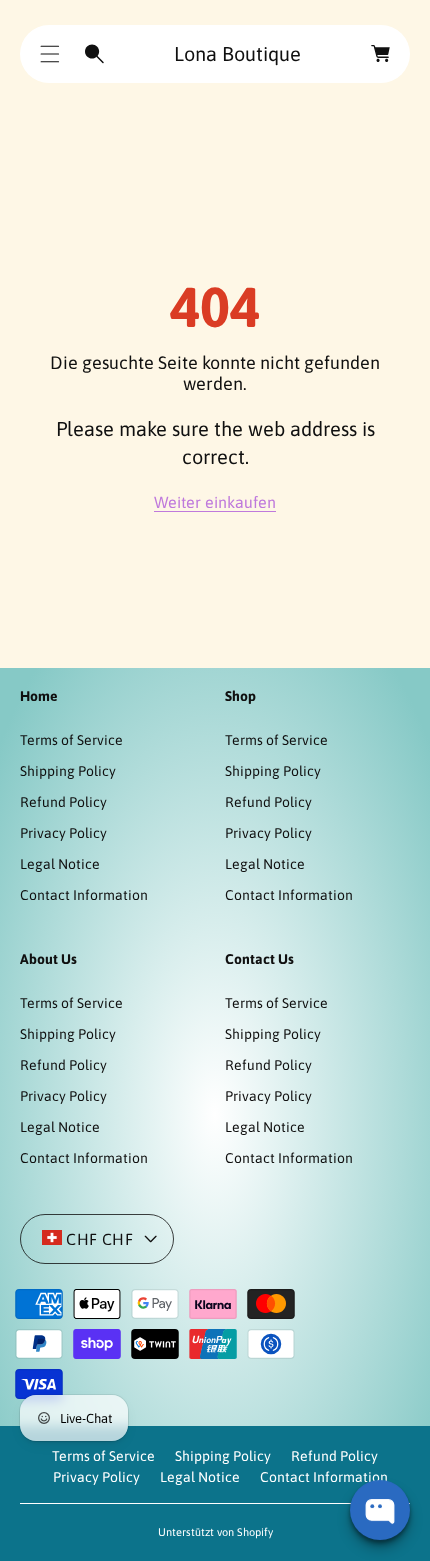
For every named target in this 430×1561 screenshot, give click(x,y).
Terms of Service (71, 740)
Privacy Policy (63, 833)
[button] (50, 54)
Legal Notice (60, 864)
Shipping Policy (68, 771)
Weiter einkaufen (215, 502)
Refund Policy (63, 802)
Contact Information (84, 895)
